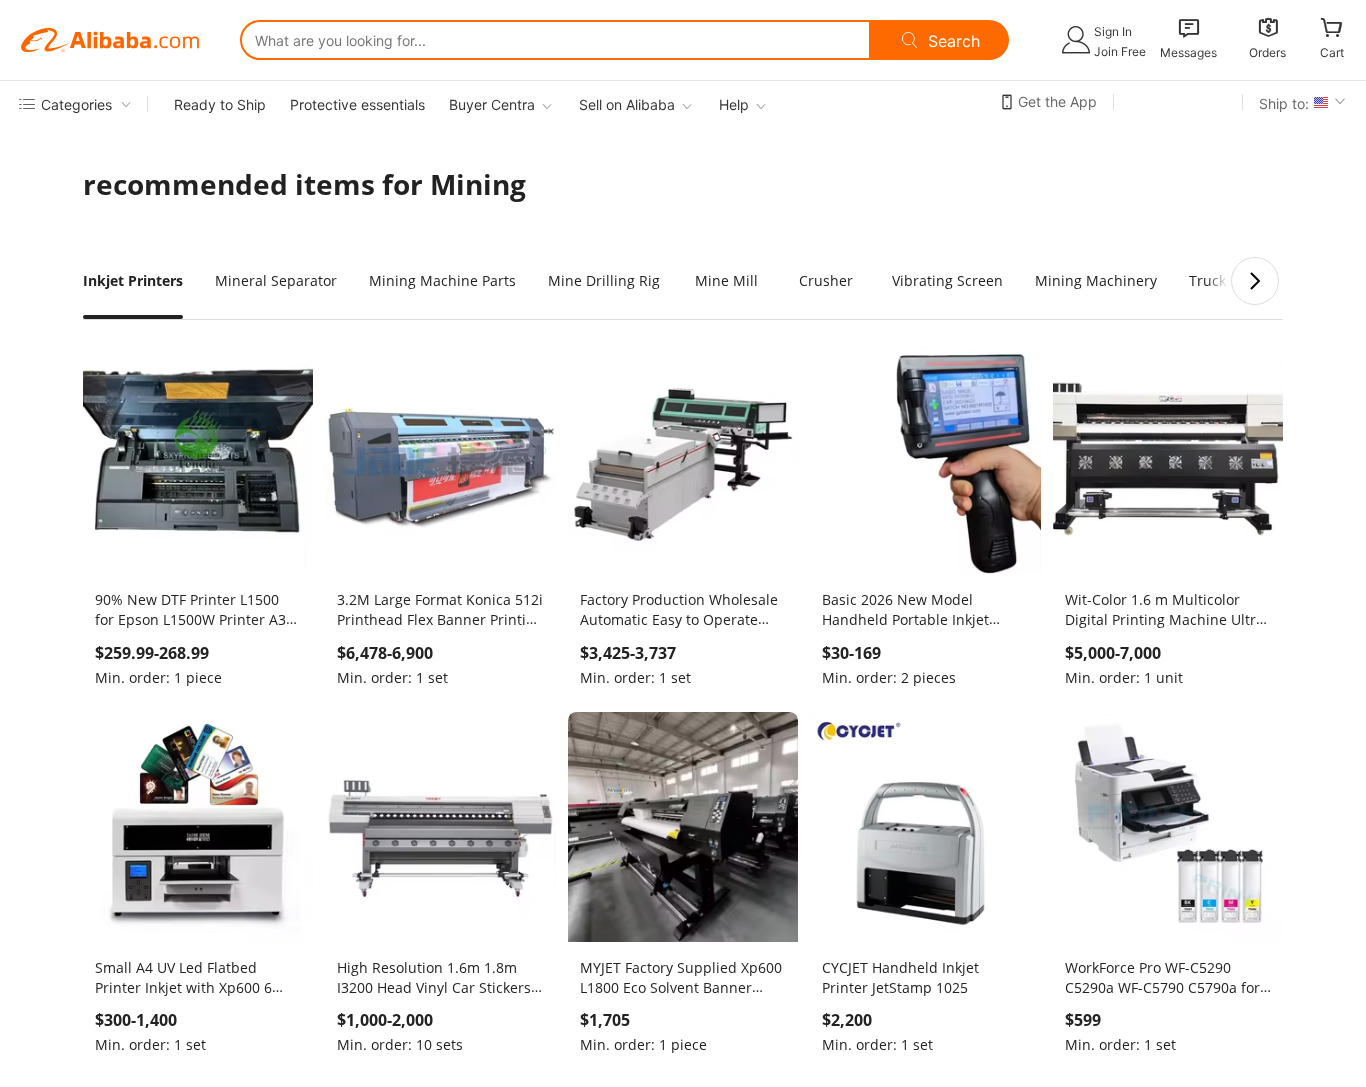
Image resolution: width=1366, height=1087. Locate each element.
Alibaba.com (110, 40)
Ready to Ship (220, 104)
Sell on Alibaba (627, 104)
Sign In (1113, 31)
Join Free (1120, 51)
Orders (1267, 52)
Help (734, 104)
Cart (1332, 52)
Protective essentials (357, 104)
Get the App (1057, 101)
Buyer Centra (492, 104)
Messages (1188, 52)
